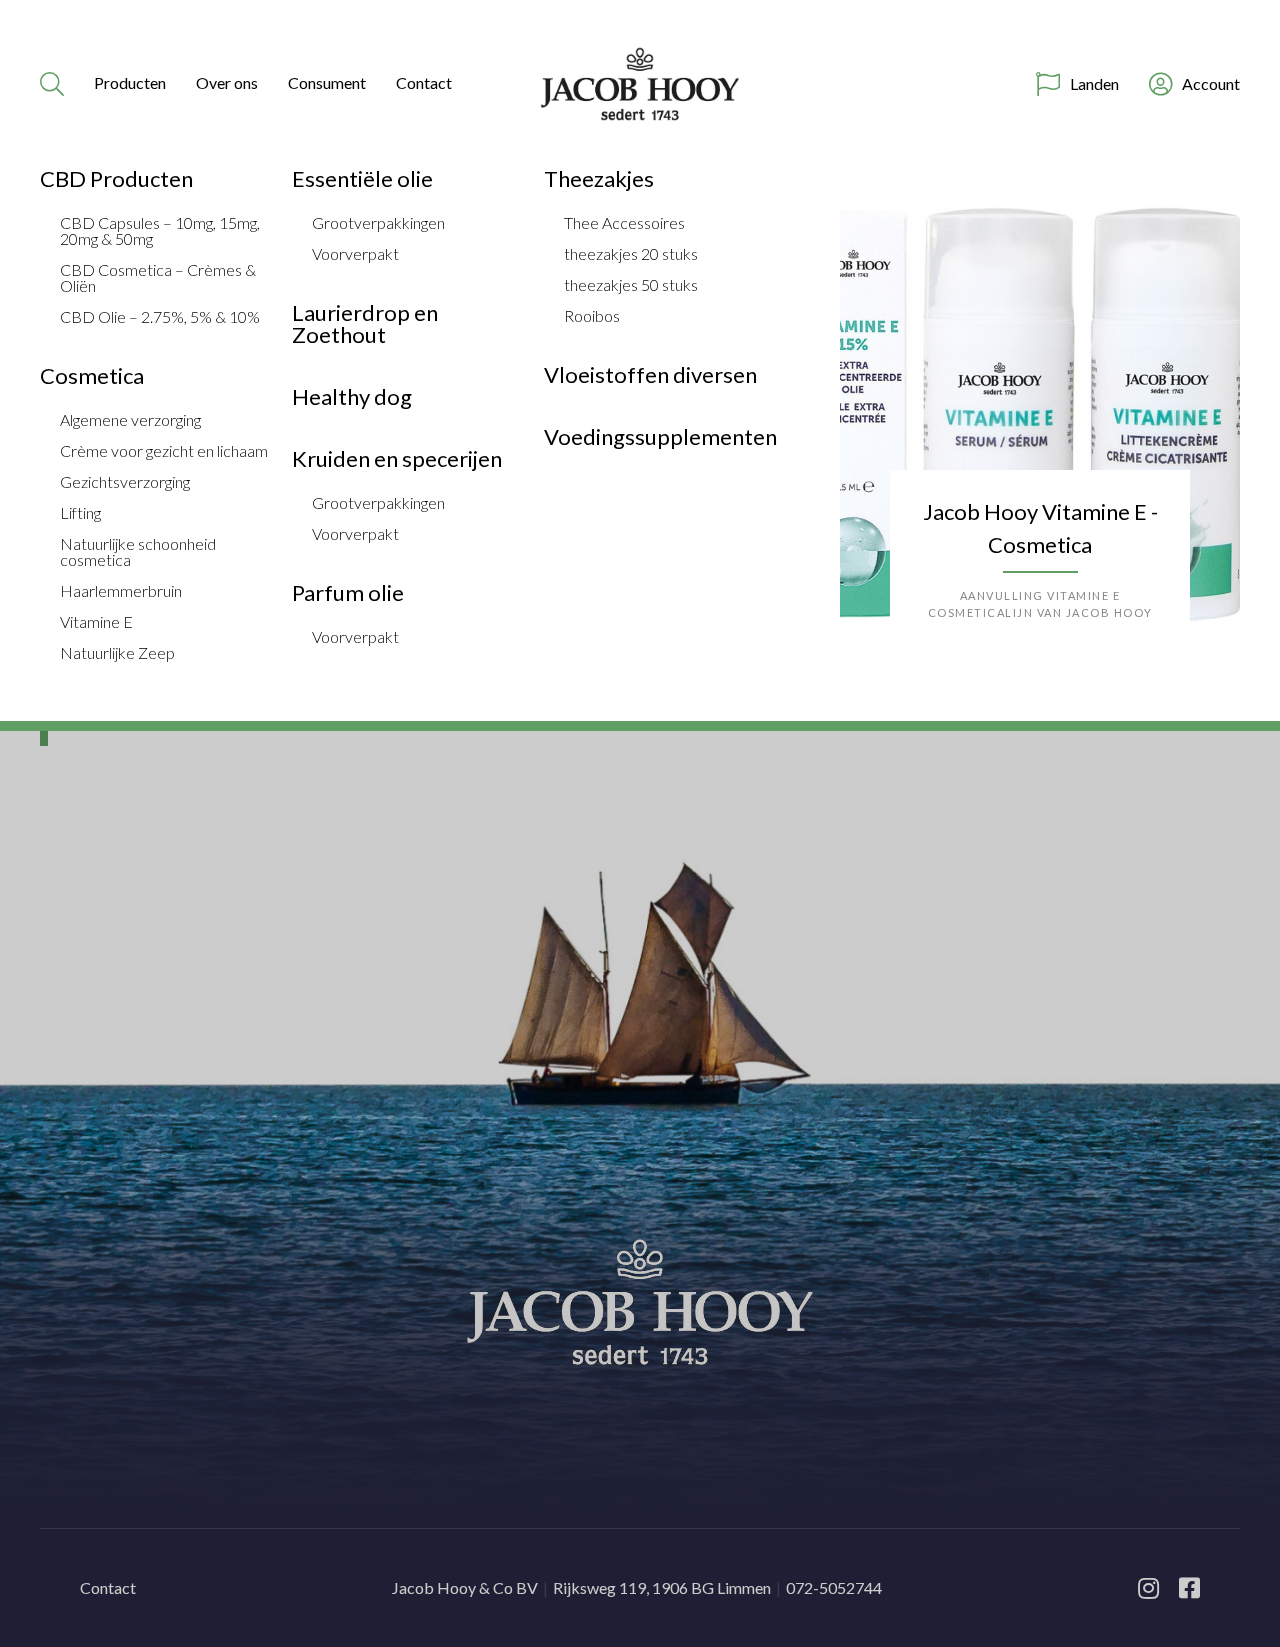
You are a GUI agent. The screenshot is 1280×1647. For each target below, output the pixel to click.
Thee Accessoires (624, 223)
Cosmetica (92, 376)
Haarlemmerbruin (121, 591)
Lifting (80, 513)
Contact (424, 82)
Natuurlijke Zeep (117, 653)
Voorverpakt (355, 254)
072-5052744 (834, 1587)
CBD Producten (116, 179)
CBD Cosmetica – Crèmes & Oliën (158, 278)
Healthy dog (352, 397)
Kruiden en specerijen (397, 459)
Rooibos (592, 316)
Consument (327, 82)
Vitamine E (96, 622)
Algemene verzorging (130, 420)
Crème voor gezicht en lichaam (164, 451)
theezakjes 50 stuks (631, 285)
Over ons (227, 82)
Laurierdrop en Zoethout (365, 324)
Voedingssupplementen (660, 437)
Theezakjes (599, 179)
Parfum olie (348, 593)
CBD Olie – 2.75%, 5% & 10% (160, 317)
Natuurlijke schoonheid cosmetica (138, 552)
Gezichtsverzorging (125, 482)
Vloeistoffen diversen (650, 375)
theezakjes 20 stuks (631, 254)
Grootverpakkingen (378, 223)
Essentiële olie (362, 179)
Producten (130, 82)
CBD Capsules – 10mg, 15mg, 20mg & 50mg (160, 231)
